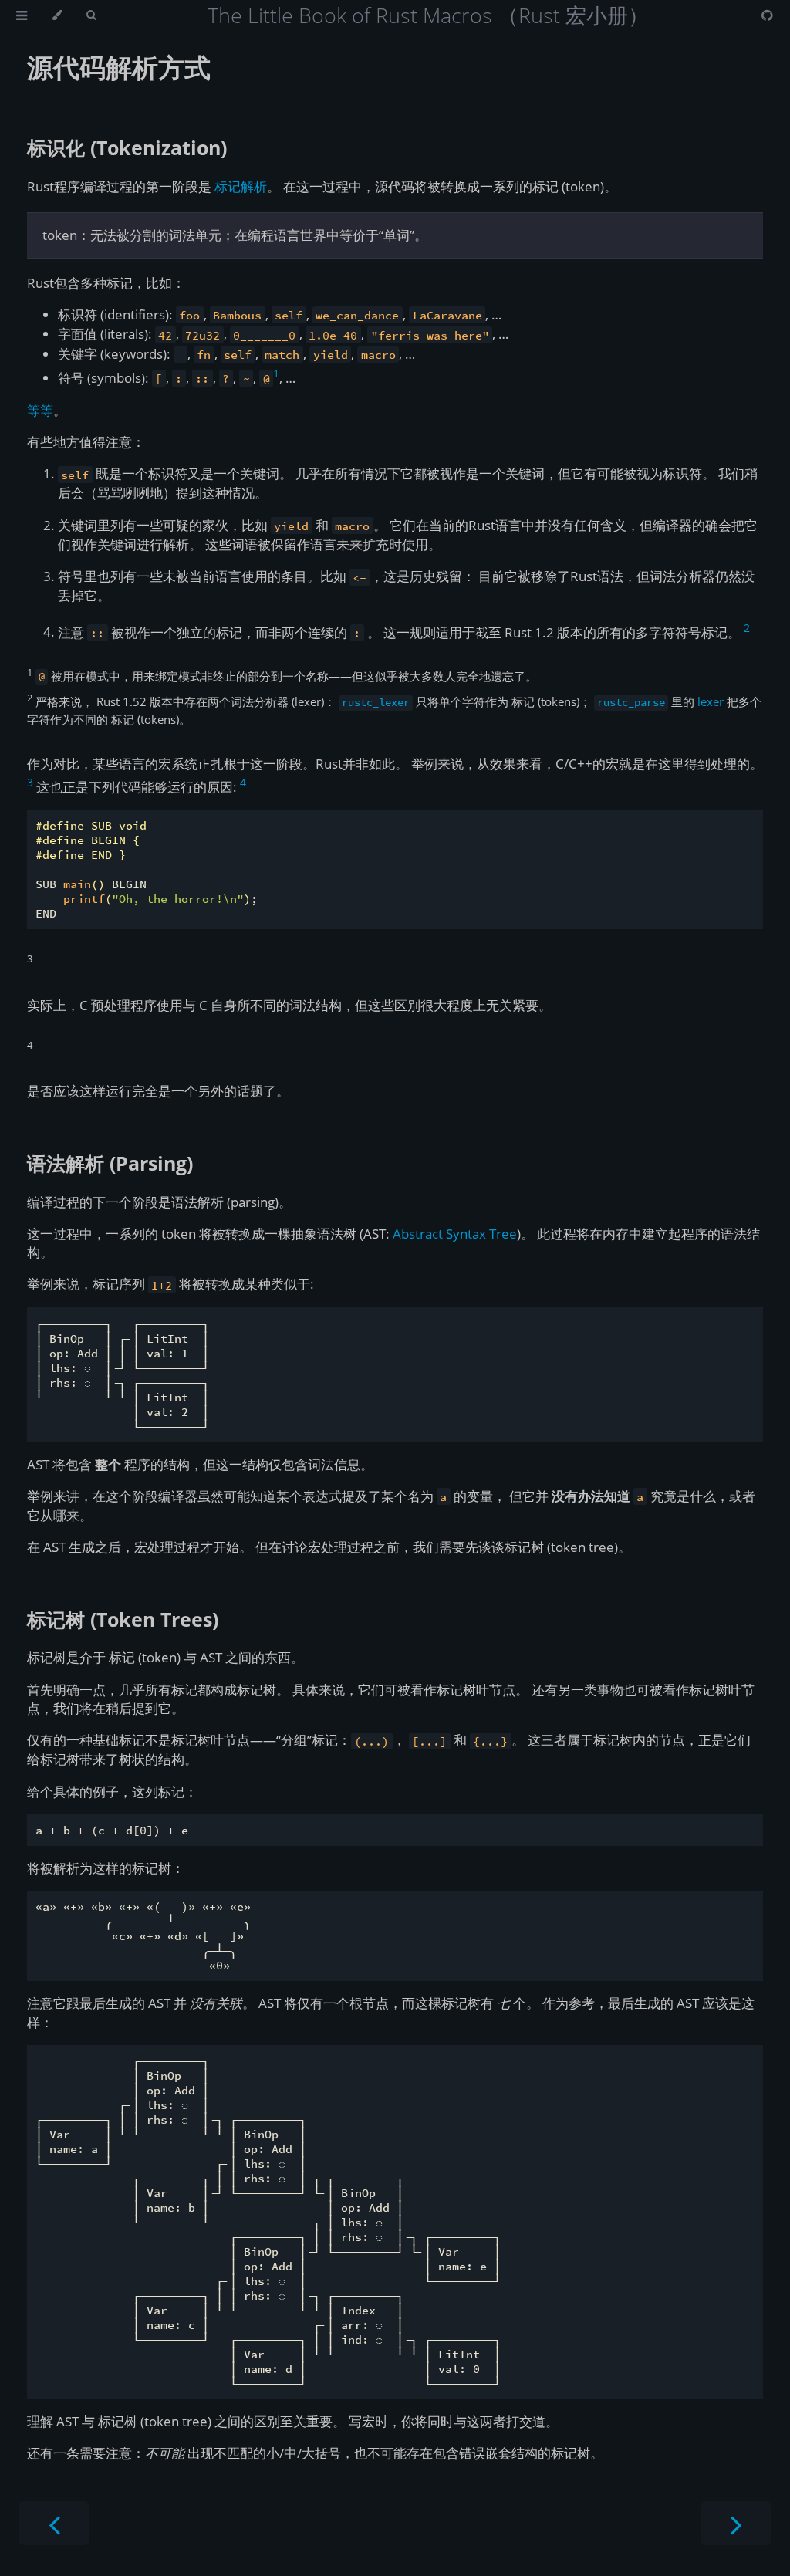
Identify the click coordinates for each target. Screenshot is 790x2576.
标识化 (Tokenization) (127, 147)
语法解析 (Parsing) (110, 1163)
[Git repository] (767, 15)
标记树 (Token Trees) (123, 1619)
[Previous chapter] (54, 2523)
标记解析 (241, 186)
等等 (40, 410)
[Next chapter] (736, 2523)
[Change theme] (57, 15)
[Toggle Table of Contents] (22, 15)
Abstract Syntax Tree (455, 1234)
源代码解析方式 (119, 67)
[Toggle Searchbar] (91, 15)
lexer (711, 701)
